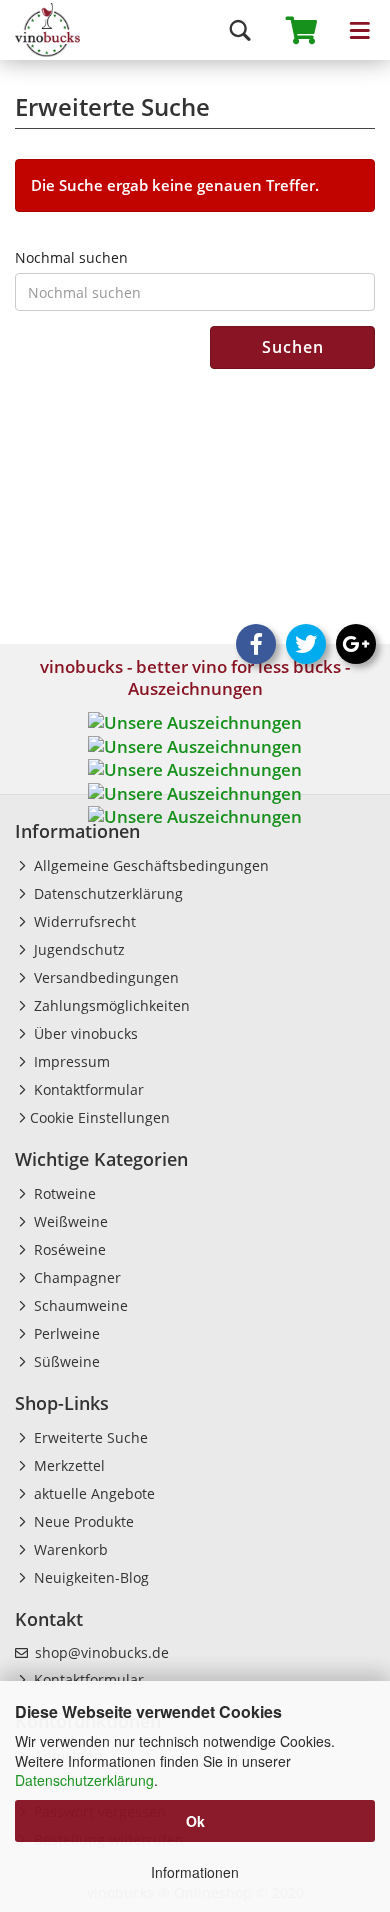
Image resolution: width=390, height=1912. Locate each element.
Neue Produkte (82, 1521)
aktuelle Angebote (92, 1493)
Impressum (70, 1061)
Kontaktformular (87, 1089)
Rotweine (63, 1193)
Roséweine (68, 1249)
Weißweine (69, 1221)
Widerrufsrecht (83, 921)
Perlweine (65, 1333)
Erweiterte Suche (89, 1437)
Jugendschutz (77, 949)
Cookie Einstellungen (100, 1117)
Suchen (293, 347)
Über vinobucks (84, 1033)
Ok (195, 1821)
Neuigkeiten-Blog (89, 1577)
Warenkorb (69, 1549)
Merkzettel (67, 1465)
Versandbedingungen (104, 977)
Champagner (75, 1277)
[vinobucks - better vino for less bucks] (40, 30)
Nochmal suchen (71, 257)
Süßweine (65, 1361)
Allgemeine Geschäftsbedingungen (149, 865)
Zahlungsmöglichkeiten (110, 1005)
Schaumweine (79, 1305)
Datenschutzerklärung (84, 1780)
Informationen (195, 1872)
